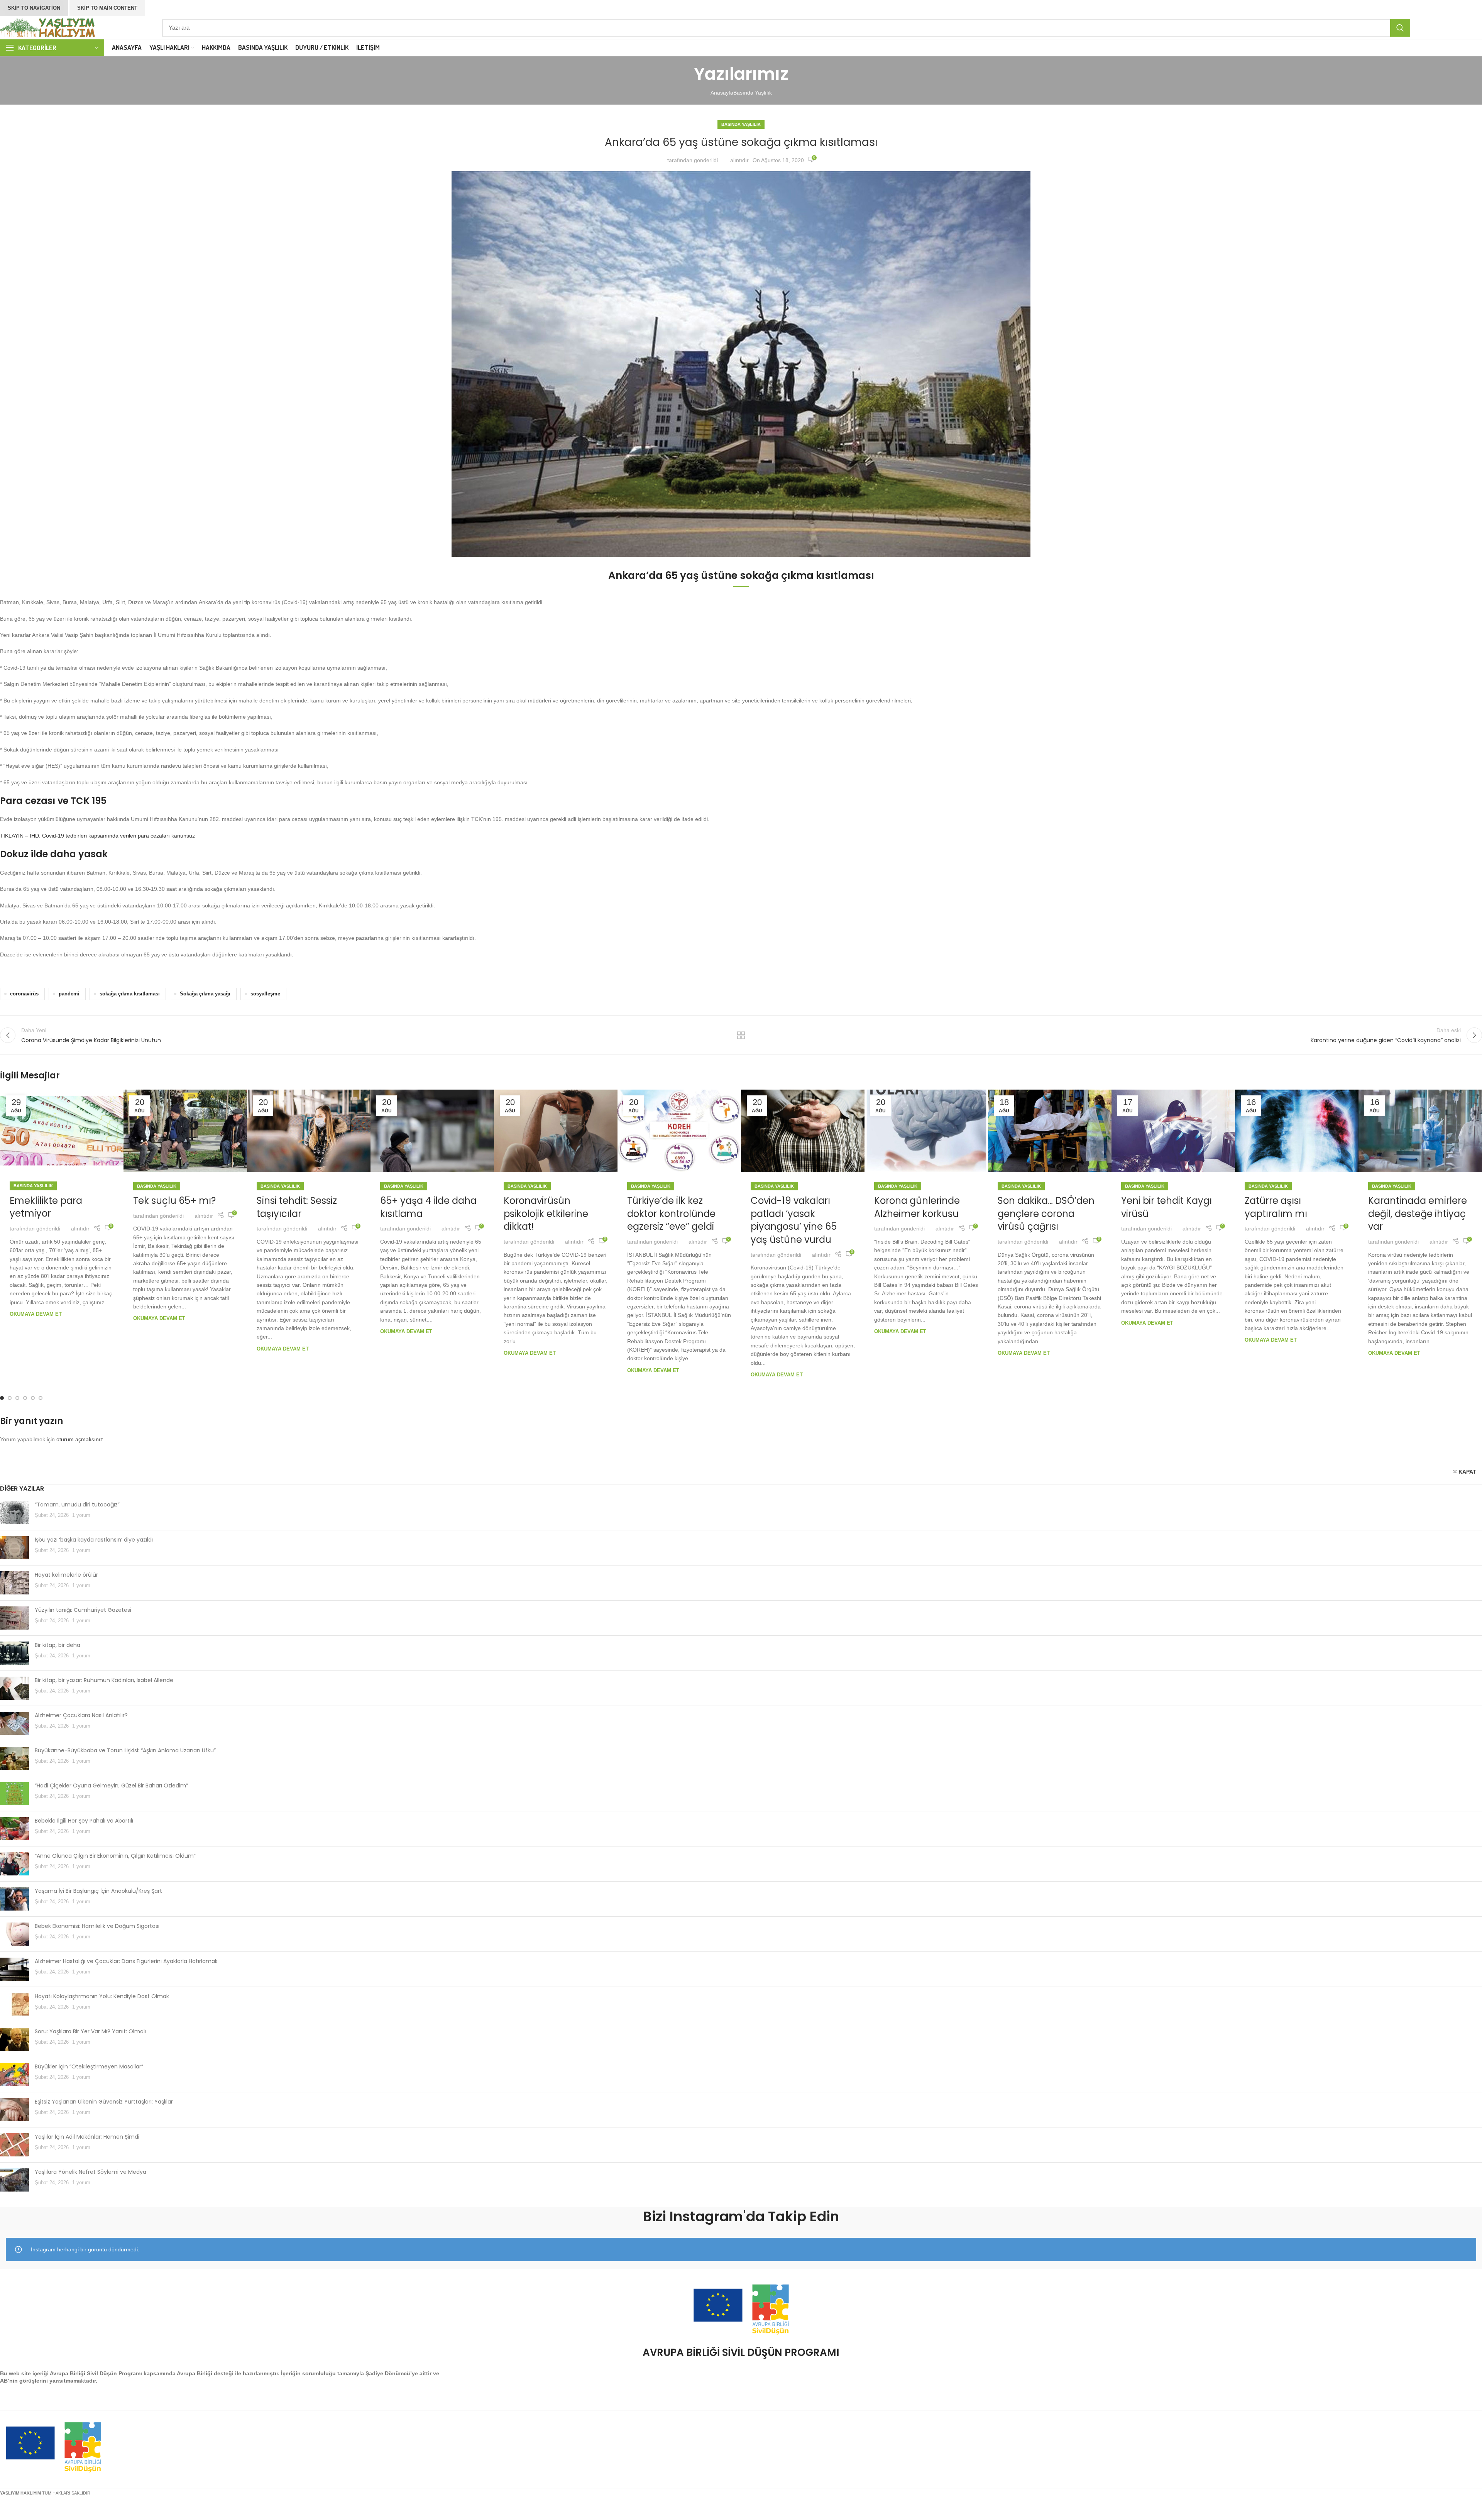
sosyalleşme (265, 994)
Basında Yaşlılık (753, 93)
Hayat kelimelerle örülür (66, 1575)
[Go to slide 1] (2, 1398)
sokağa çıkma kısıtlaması (130, 994)
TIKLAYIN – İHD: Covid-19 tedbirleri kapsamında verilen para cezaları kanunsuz (97, 836)
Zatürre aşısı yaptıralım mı (1276, 1207)
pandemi (69, 994)
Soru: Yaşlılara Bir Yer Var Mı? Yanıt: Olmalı (90, 2031)
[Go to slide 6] (41, 1398)
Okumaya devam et (36, 1314)
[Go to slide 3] (17, 1398)
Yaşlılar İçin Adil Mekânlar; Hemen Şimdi (87, 2137)
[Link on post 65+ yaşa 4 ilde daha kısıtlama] (432, 1131)
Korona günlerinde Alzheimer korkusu (917, 1207)
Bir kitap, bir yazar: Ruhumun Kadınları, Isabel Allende (104, 1680)
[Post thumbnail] (14, 1513)
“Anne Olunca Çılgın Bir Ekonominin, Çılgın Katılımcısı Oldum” (115, 1856)
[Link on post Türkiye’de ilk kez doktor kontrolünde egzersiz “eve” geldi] (679, 1131)
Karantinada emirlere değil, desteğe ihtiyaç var (1418, 1213)
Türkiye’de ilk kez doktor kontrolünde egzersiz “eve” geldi (671, 1213)
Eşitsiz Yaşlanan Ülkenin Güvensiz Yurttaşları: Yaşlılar (104, 2102)
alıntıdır (739, 160)
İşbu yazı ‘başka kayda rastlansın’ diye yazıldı (94, 1540)
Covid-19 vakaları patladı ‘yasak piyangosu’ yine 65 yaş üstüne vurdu (794, 1220)
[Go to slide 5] (33, 1398)
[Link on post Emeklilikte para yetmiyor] (62, 1131)
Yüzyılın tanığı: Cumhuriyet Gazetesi (83, 1610)
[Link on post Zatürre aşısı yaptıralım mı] (1297, 1131)
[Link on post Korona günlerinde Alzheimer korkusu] (926, 1131)
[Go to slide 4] (25, 1398)
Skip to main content (107, 8)
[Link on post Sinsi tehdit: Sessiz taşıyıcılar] (309, 1131)
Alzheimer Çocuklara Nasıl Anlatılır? (81, 1715)
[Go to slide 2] (10, 1398)
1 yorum (81, 1515)
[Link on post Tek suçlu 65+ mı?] (185, 1131)
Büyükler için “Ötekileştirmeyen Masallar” (89, 2066)
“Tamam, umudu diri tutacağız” (77, 1505)
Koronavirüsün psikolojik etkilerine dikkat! (546, 1213)
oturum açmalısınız (80, 1439)
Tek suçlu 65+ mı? (174, 1201)
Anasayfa (722, 93)
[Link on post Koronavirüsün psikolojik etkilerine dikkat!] (556, 1131)
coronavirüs (24, 994)
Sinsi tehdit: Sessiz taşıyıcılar (297, 1207)
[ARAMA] (1400, 28)
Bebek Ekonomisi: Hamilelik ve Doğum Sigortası (97, 1926)
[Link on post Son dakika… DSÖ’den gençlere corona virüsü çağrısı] (1050, 1131)
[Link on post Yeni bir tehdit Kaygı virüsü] (1173, 1131)
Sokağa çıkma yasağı (205, 994)
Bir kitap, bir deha (58, 1645)
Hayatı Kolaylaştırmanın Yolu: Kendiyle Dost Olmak (102, 1996)
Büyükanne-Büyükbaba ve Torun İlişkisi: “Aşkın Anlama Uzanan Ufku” (125, 1750)
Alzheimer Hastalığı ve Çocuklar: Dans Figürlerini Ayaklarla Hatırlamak (126, 1961)
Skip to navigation (34, 8)
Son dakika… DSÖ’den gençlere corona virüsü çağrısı (1046, 1213)
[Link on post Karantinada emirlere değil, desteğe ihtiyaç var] (1420, 1131)
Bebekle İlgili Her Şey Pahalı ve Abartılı (84, 1821)
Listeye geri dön (741, 1035)
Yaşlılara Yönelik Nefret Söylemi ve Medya (91, 2172)
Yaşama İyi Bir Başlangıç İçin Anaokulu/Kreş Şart (98, 1891)
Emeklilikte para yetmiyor (46, 1207)
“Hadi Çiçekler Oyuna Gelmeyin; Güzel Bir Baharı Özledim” (111, 1785)
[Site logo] (48, 27)
